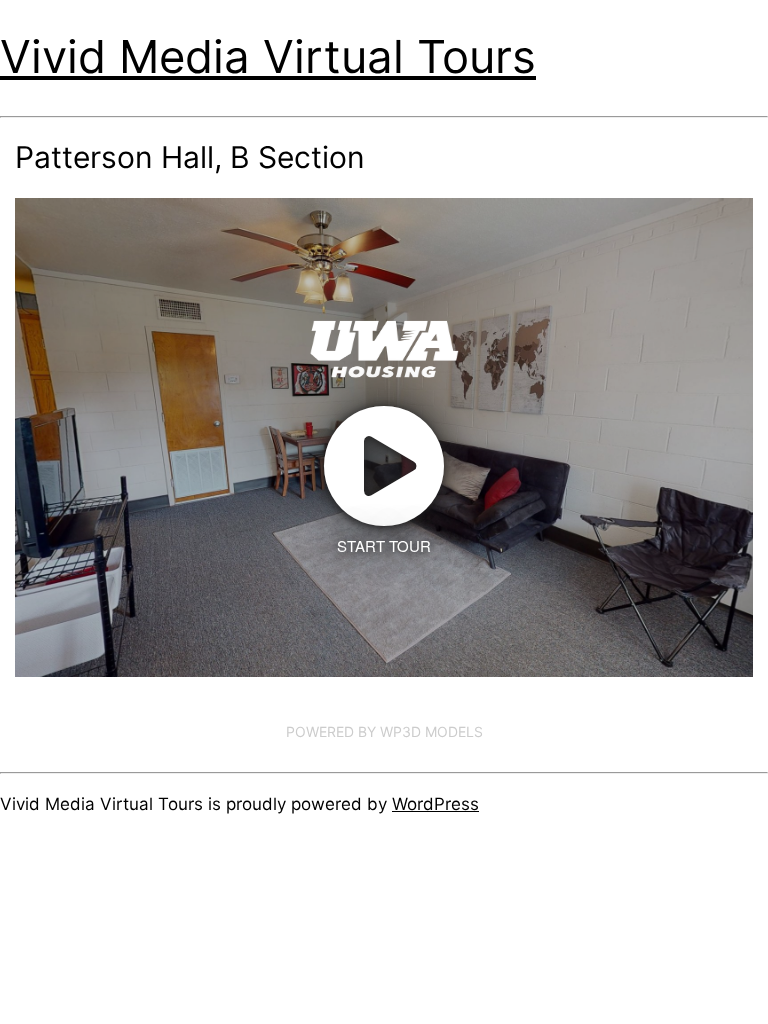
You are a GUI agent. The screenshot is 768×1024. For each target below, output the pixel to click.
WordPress (435, 804)
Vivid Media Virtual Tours (268, 56)
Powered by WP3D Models (384, 731)
